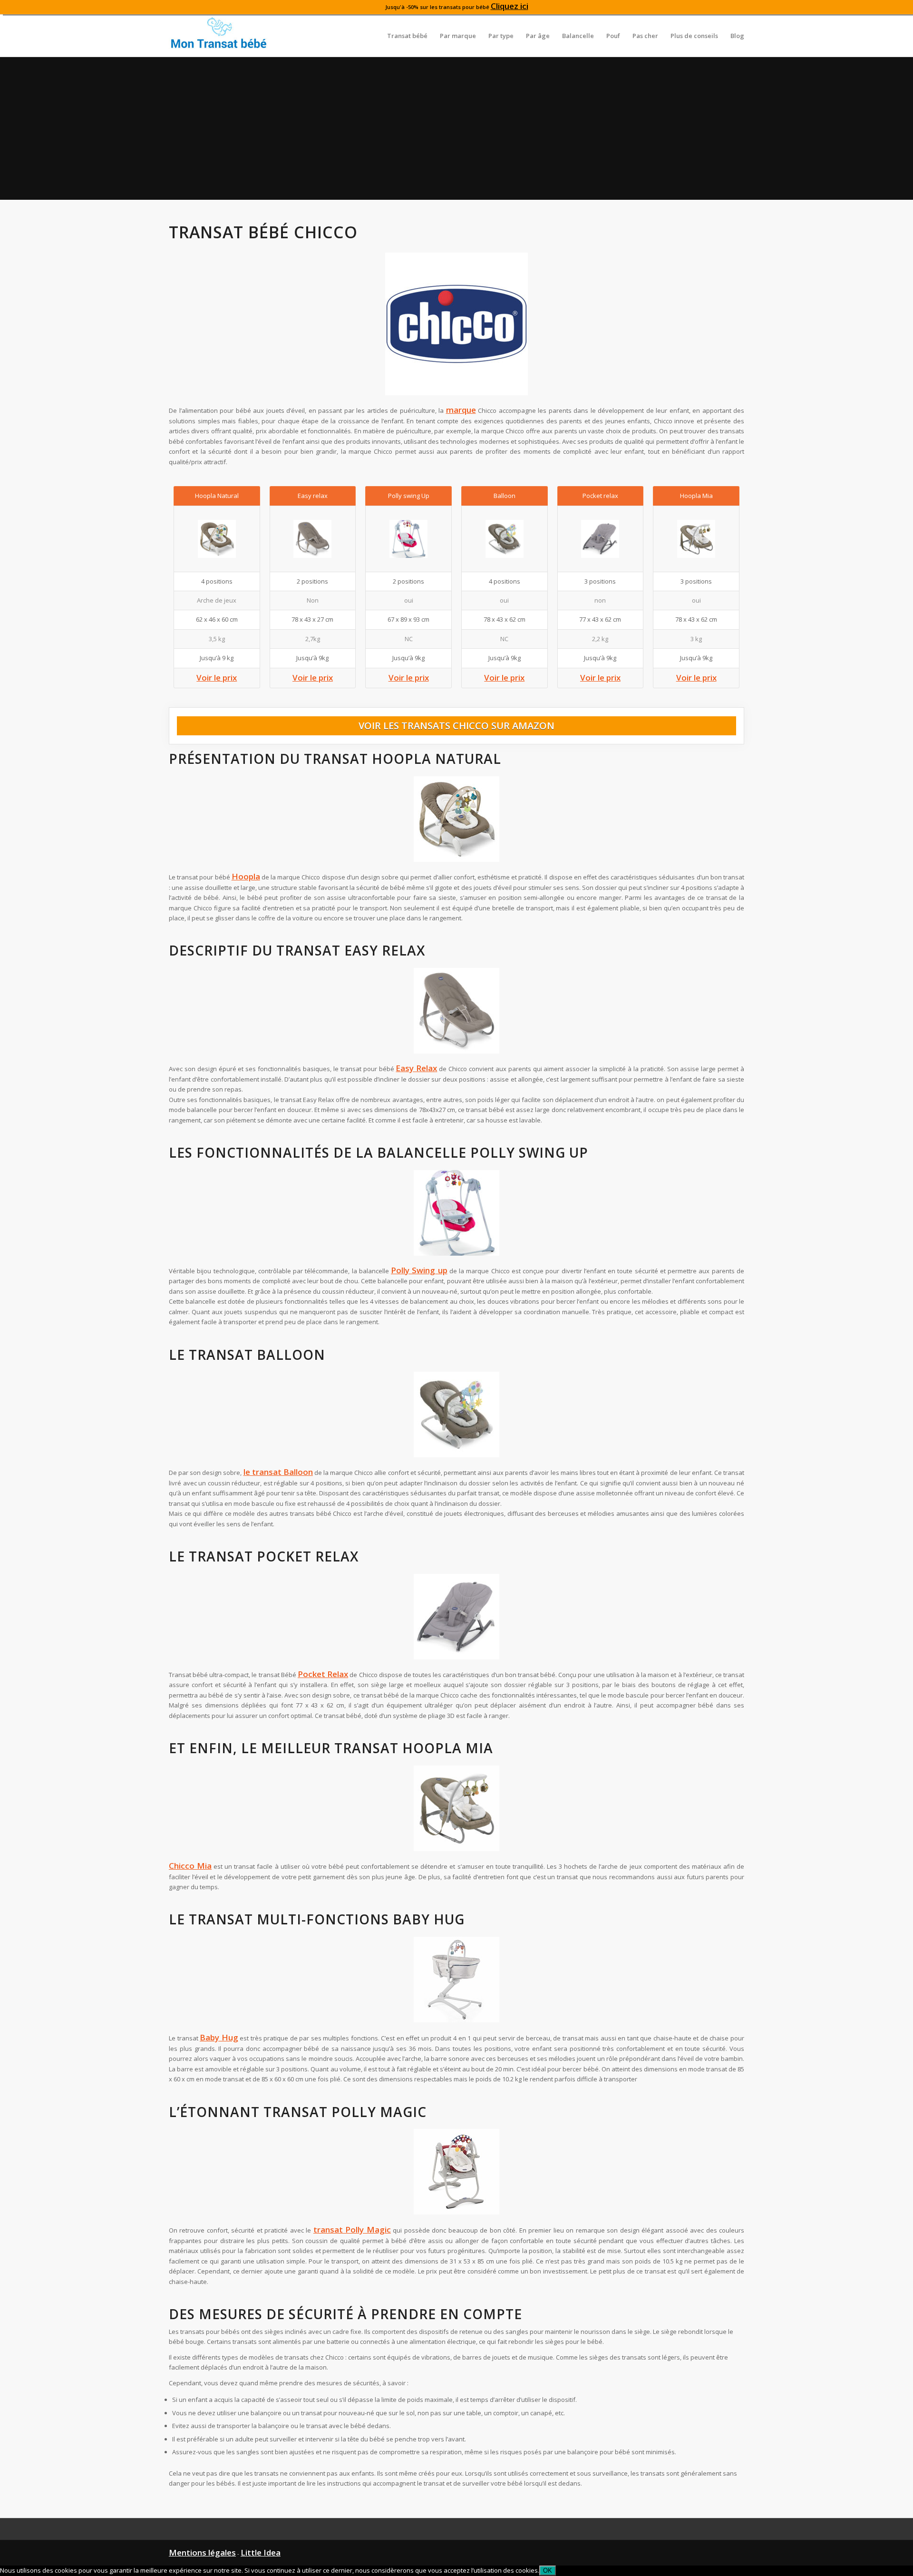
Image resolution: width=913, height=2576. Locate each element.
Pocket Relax (323, 1674)
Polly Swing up (419, 1270)
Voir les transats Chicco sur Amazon (456, 726)
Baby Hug (219, 2037)
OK (548, 2571)
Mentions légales (202, 2552)
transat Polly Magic (352, 2230)
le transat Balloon (278, 1472)
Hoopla (246, 876)
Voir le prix (217, 678)
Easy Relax (416, 1068)
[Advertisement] (456, 128)
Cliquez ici (510, 6)
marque (461, 410)
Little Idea (261, 2552)
